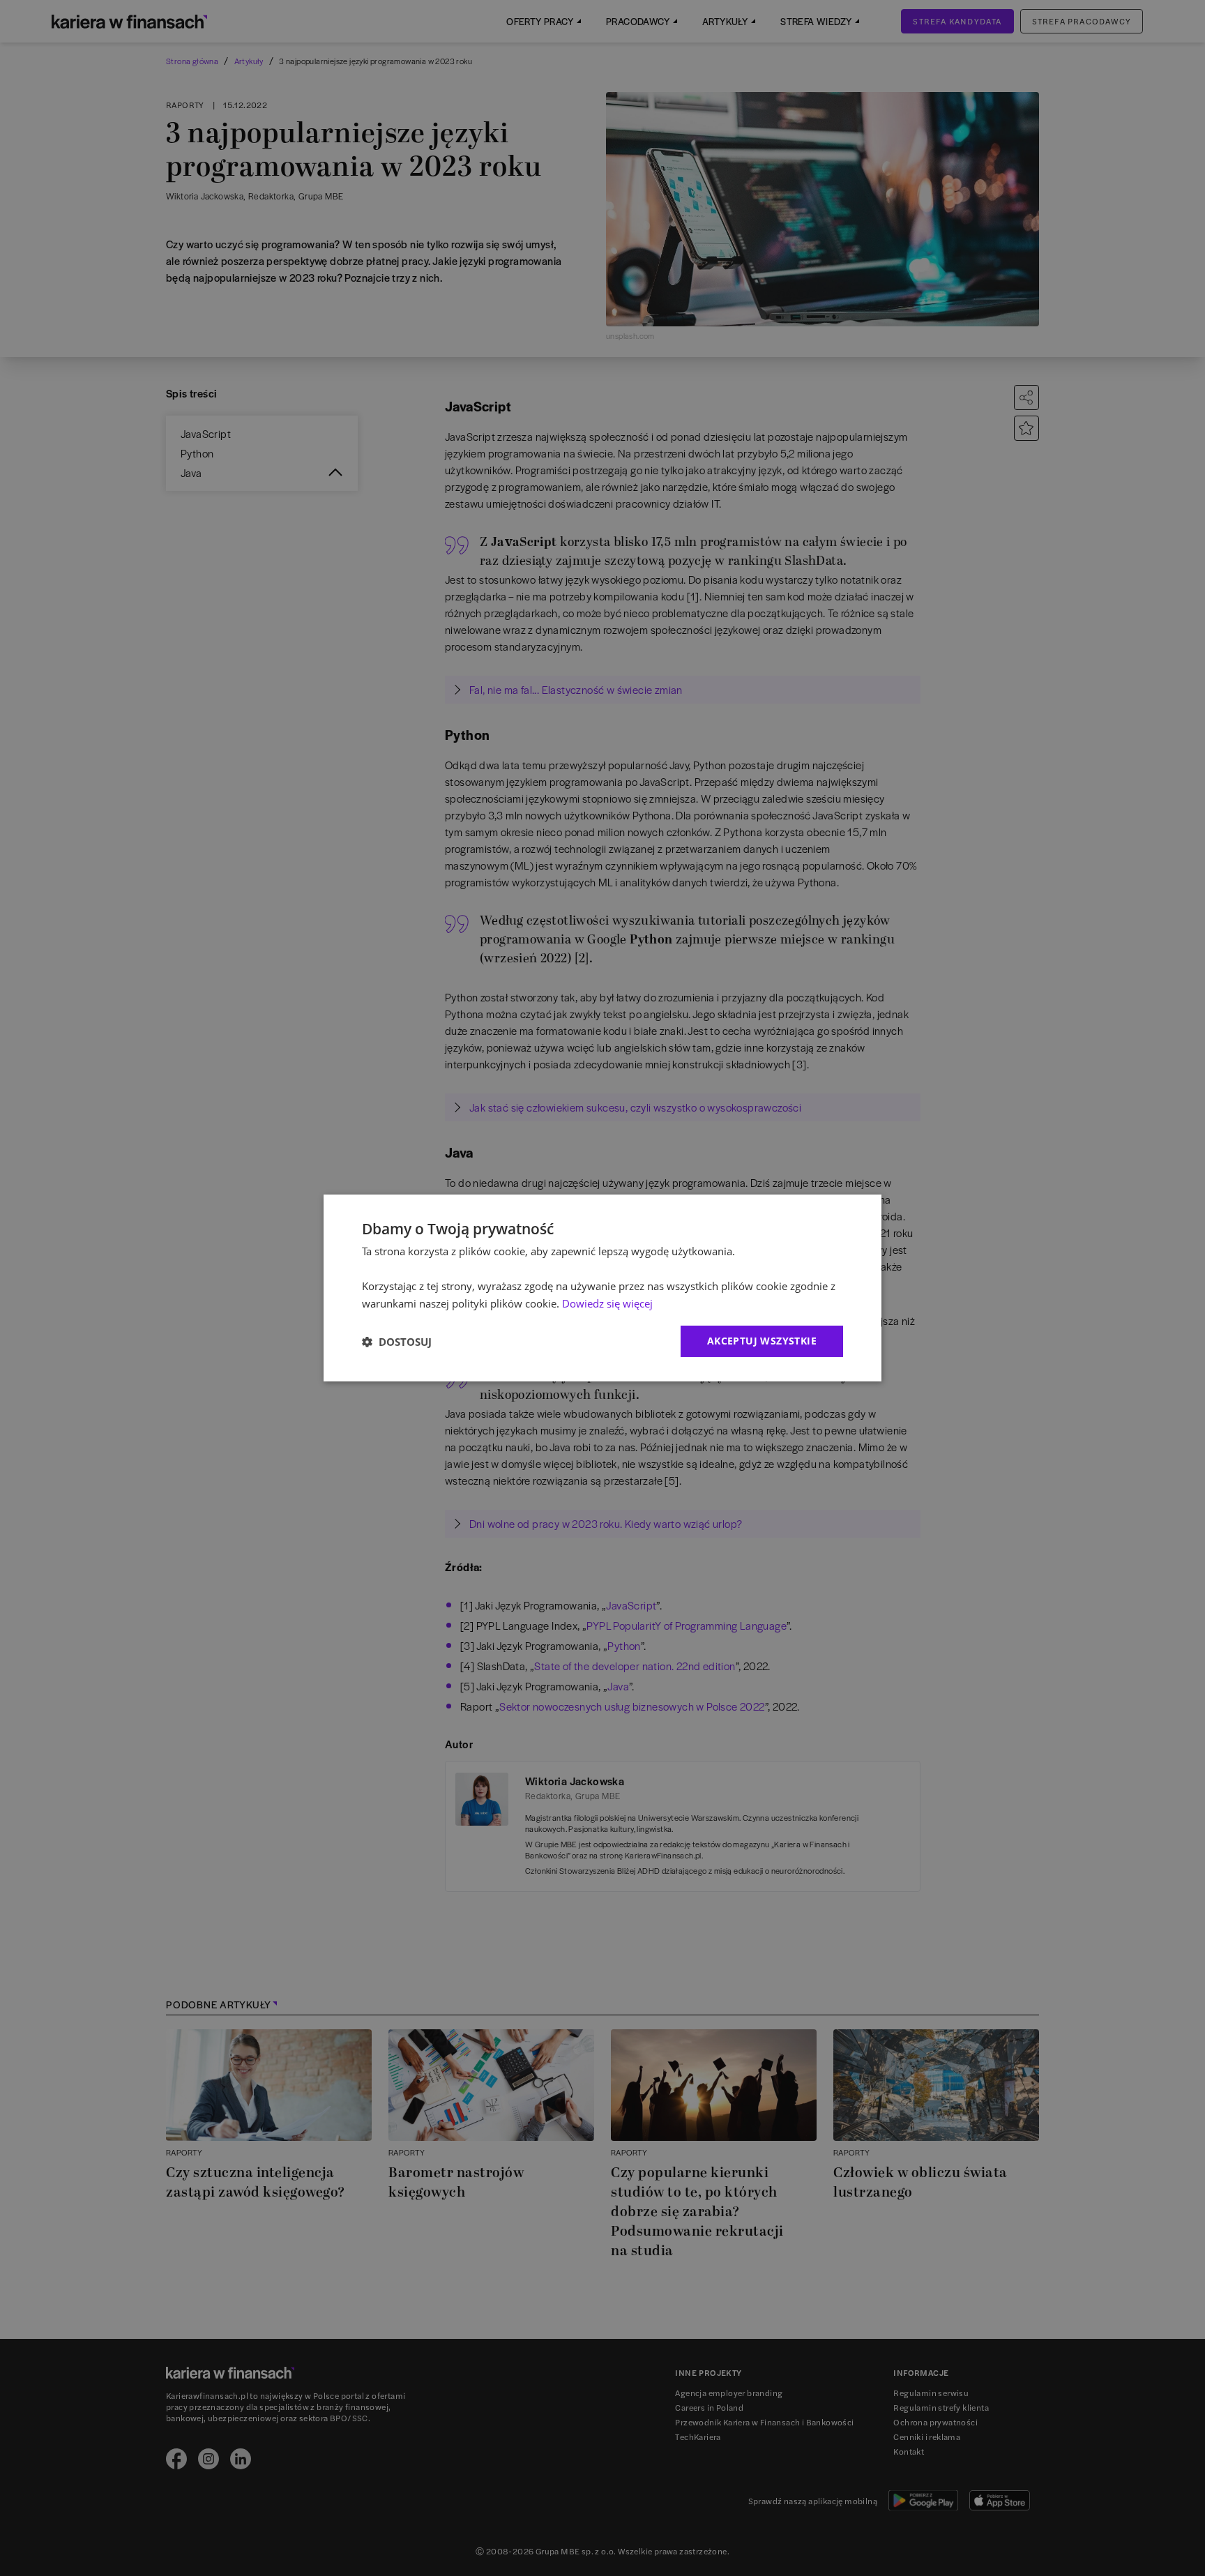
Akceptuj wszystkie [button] (762, 1341)
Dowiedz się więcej (607, 1303)
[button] (397, 1342)
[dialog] (602, 1288)
